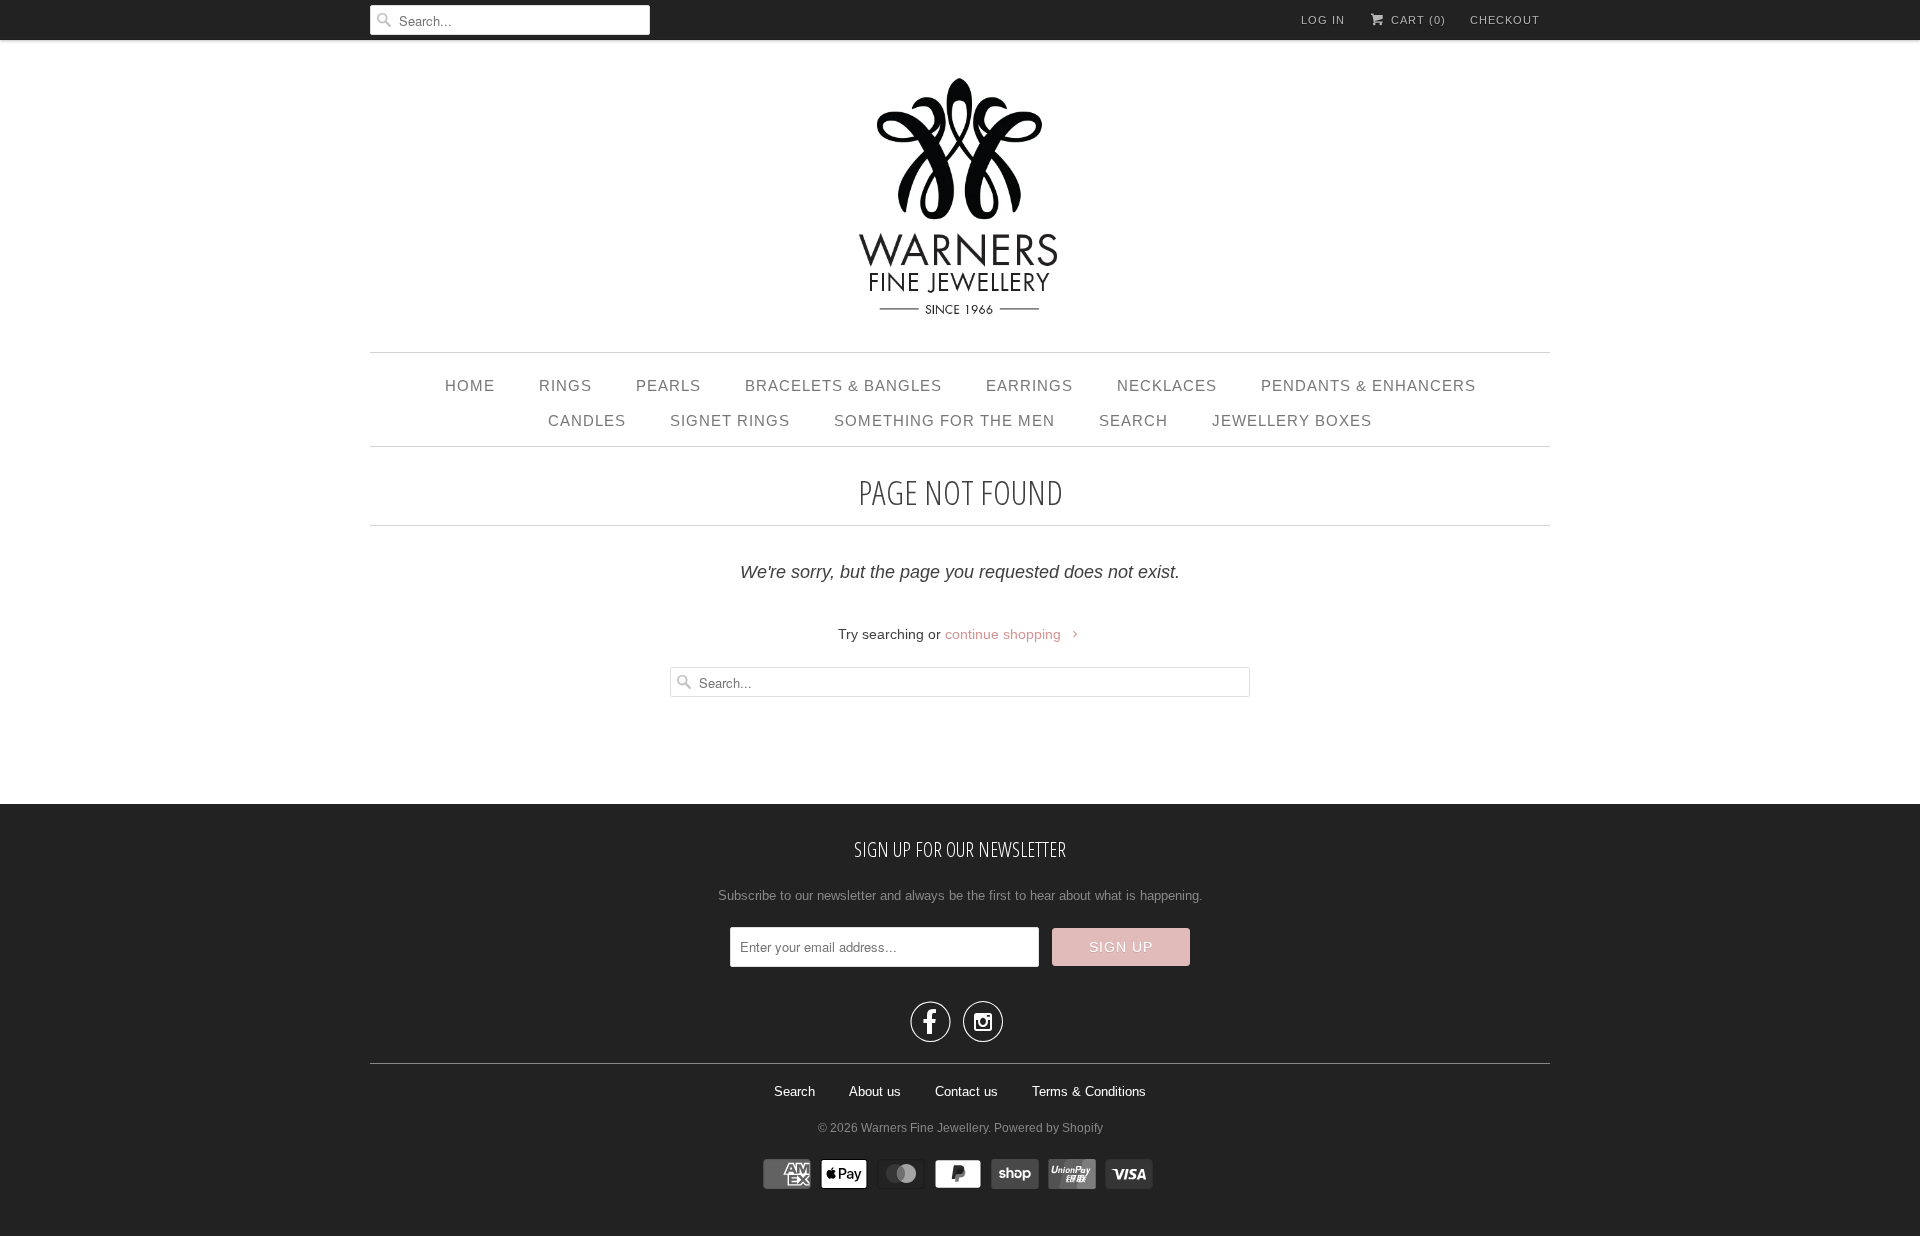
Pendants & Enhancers (1368, 385)
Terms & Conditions (1089, 1091)
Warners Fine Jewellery (924, 1128)
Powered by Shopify (1048, 1128)
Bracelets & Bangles (843, 385)
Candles (587, 420)
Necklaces (1167, 385)
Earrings (1029, 385)
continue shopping (1005, 634)
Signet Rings (730, 420)
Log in (1323, 20)
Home (470, 385)
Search (1133, 420)
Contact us (966, 1091)
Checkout (1505, 20)
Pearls (668, 385)
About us (875, 1091)
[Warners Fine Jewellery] (960, 201)
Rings (565, 385)
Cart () (1416, 20)
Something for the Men (944, 420)
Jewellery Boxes (1292, 420)
